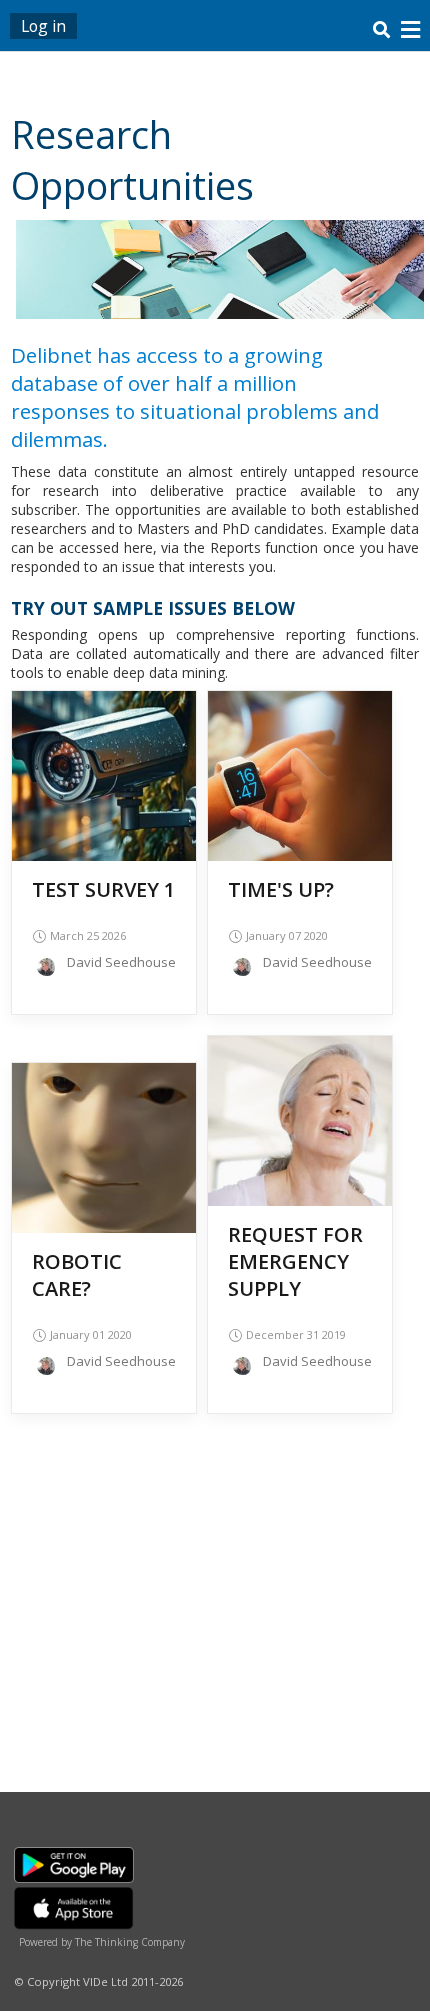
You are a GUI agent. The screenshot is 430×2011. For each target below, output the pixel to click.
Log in (43, 26)
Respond (104, 790)
